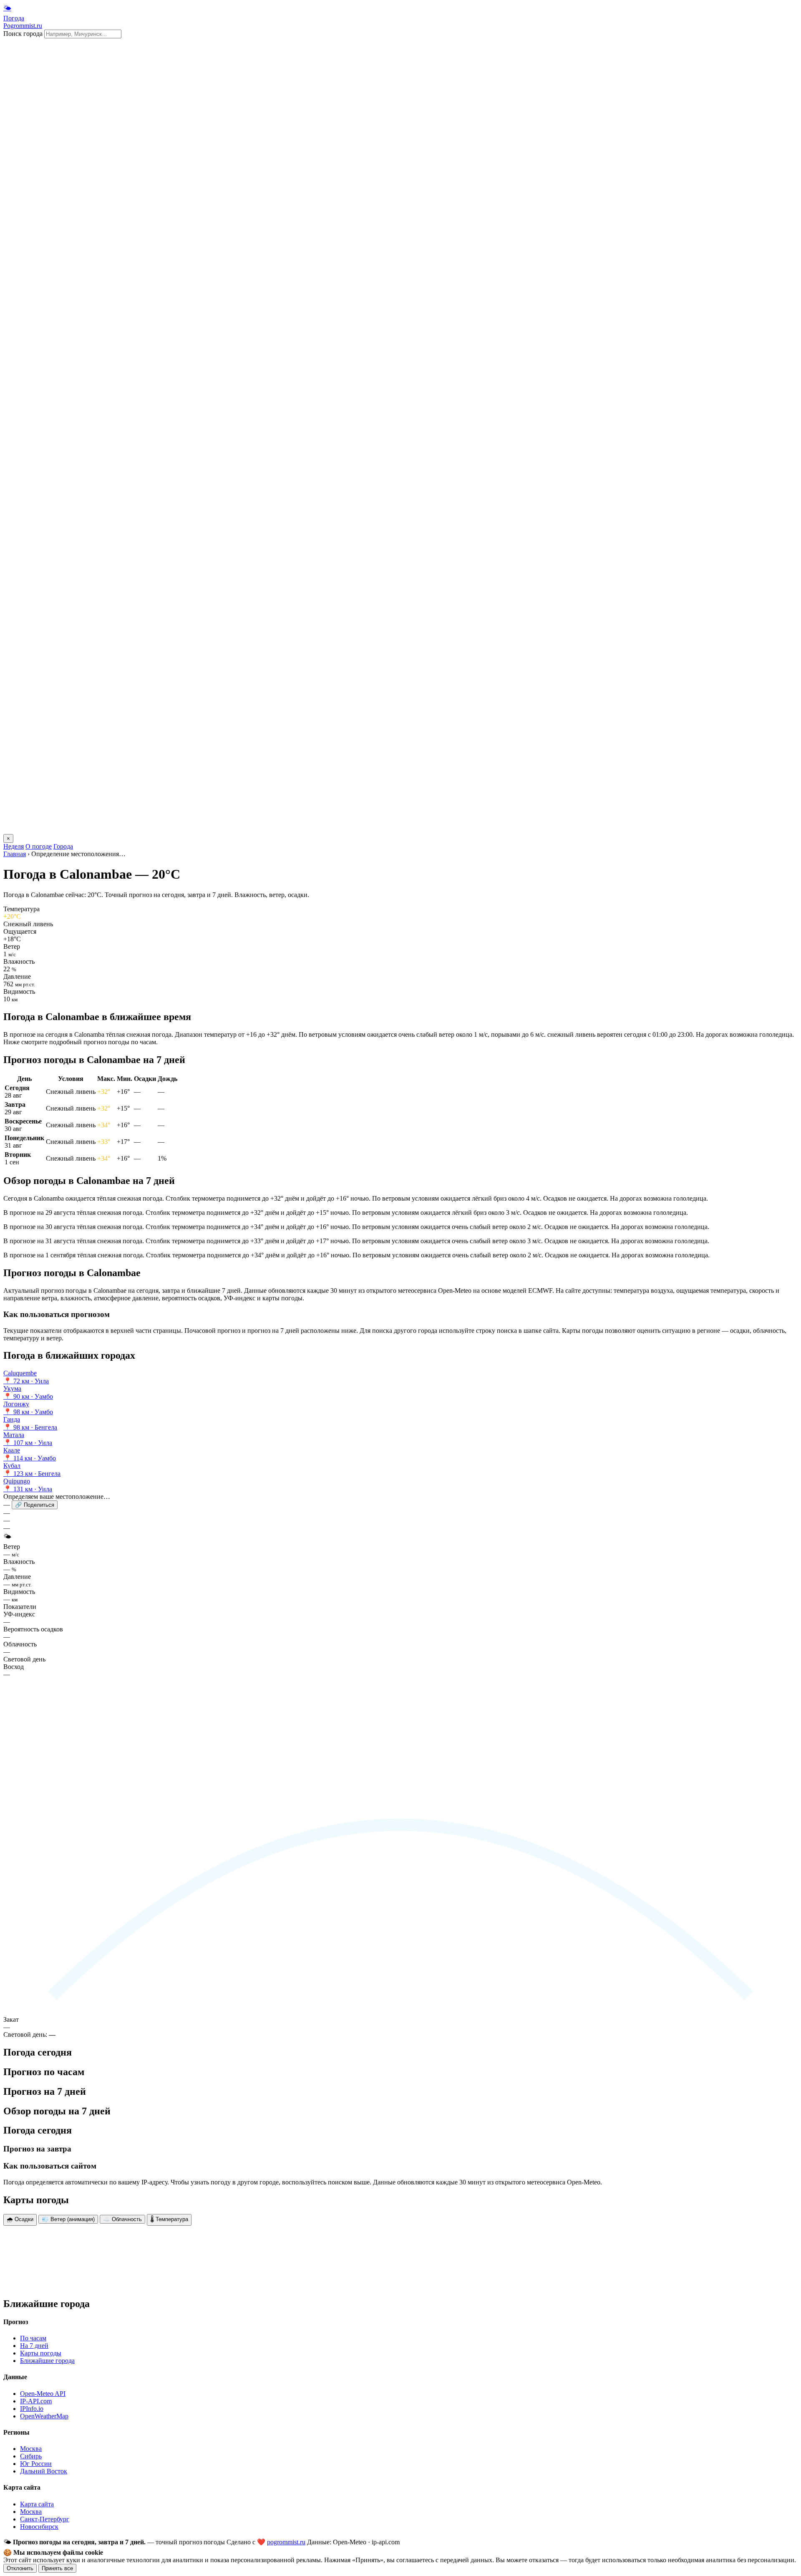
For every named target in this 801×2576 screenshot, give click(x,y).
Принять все (57, 2568)
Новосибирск (39, 2527)
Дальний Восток (44, 2471)
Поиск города (23, 34)
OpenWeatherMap (44, 2416)
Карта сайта (37, 2504)
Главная (15, 854)
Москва (31, 2449)
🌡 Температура (169, 2219)
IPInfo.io (32, 2409)
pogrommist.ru (286, 2542)
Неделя (14, 846)
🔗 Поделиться (35, 1505)
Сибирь (31, 2456)
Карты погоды (41, 2353)
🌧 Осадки (20, 2219)
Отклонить (20, 2568)
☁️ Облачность (122, 2219)
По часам (33, 2338)
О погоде (39, 846)
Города (63, 846)
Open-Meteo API (43, 2394)
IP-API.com (36, 2401)
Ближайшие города (47, 2361)
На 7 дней (34, 2346)
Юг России (36, 2464)
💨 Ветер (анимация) (68, 2219)
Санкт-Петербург (45, 2519)
